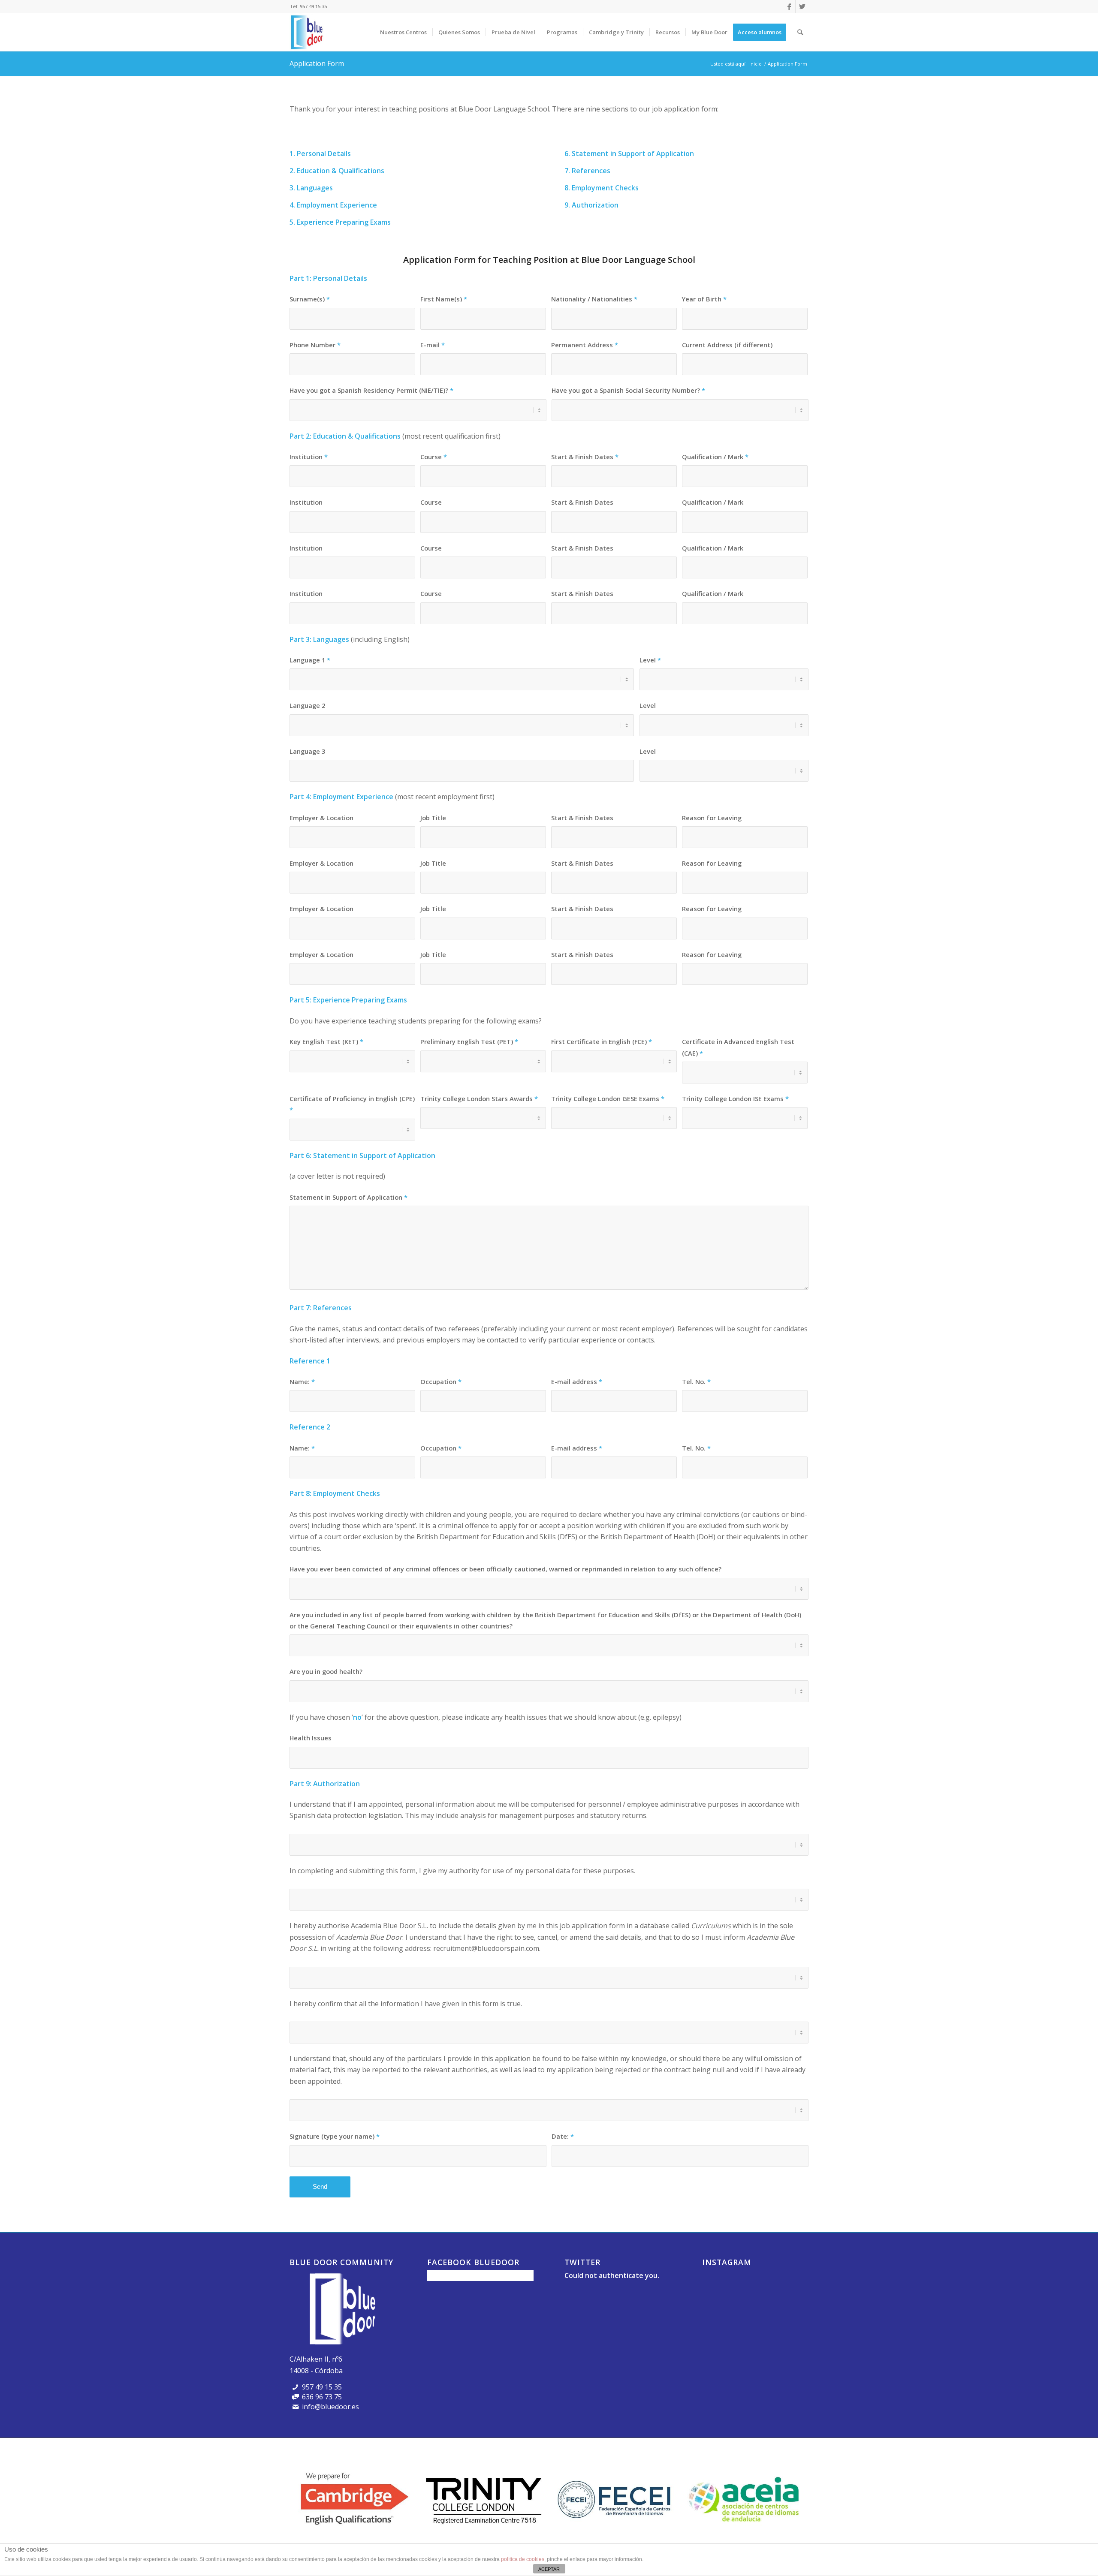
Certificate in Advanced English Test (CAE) (738, 1047)
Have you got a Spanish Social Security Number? (628, 390)
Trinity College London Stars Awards (479, 1098)
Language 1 (310, 660)
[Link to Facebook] (789, 6)
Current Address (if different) (727, 345)
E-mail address (577, 1381)
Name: (302, 1381)
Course (434, 457)
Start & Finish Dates (585, 457)
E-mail (433, 345)
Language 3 (307, 751)
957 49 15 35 (313, 6)
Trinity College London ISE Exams (735, 1098)
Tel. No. (696, 1381)
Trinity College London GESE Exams (608, 1098)
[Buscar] (800, 32)
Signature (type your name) (335, 2136)
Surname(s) (310, 299)
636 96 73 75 (322, 2397)
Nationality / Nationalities (594, 299)
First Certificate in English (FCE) (602, 1041)
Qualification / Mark (715, 457)
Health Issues (311, 1738)
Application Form (317, 63)
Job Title (433, 818)
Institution (309, 457)
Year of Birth (704, 299)
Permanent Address (585, 345)
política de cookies (523, 2559)
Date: (563, 2136)
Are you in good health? (326, 1671)
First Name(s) (444, 299)
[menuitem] (403, 32)
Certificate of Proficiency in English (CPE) (352, 1104)
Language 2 (307, 705)
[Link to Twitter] (802, 6)
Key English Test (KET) (326, 1041)
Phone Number (315, 345)
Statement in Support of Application (348, 1197)
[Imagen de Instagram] (719, 2287)
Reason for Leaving (712, 818)
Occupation (441, 1381)
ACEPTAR (549, 2569)
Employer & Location (321, 818)
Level (650, 660)
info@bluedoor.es (330, 2407)
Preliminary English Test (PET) (469, 1041)
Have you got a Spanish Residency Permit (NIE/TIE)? (371, 390)
